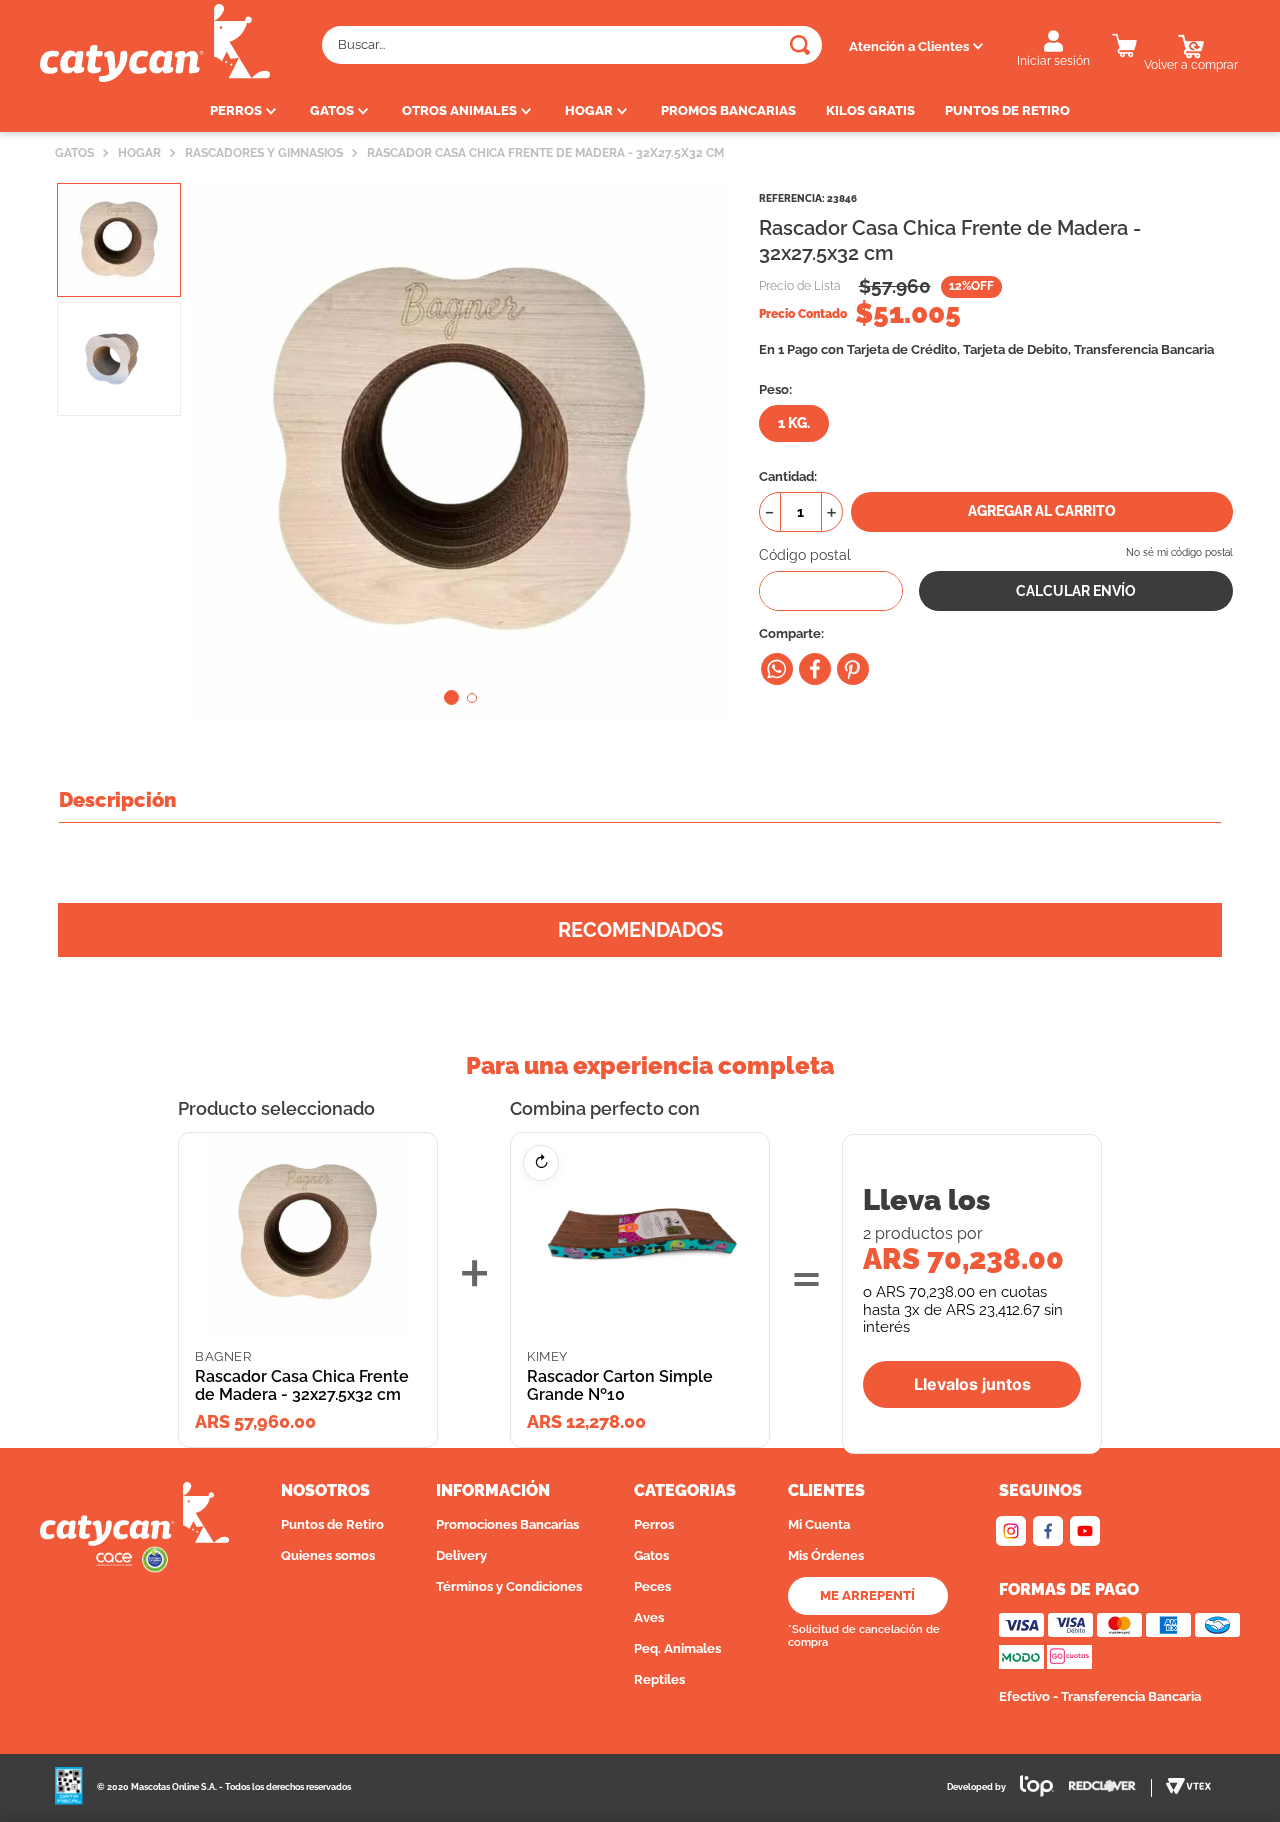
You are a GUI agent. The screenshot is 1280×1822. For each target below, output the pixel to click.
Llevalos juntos (972, 1384)
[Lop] (1030, 1788)
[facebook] (815, 669)
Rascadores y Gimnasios (264, 153)
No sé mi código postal (1179, 552)
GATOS (74, 153)
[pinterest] (853, 669)
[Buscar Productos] (800, 45)
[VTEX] (1188, 1788)
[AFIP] (69, 1788)
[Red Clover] (1110, 1788)
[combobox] (572, 45)
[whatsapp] (777, 669)
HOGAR (139, 153)
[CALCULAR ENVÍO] (1076, 591)
